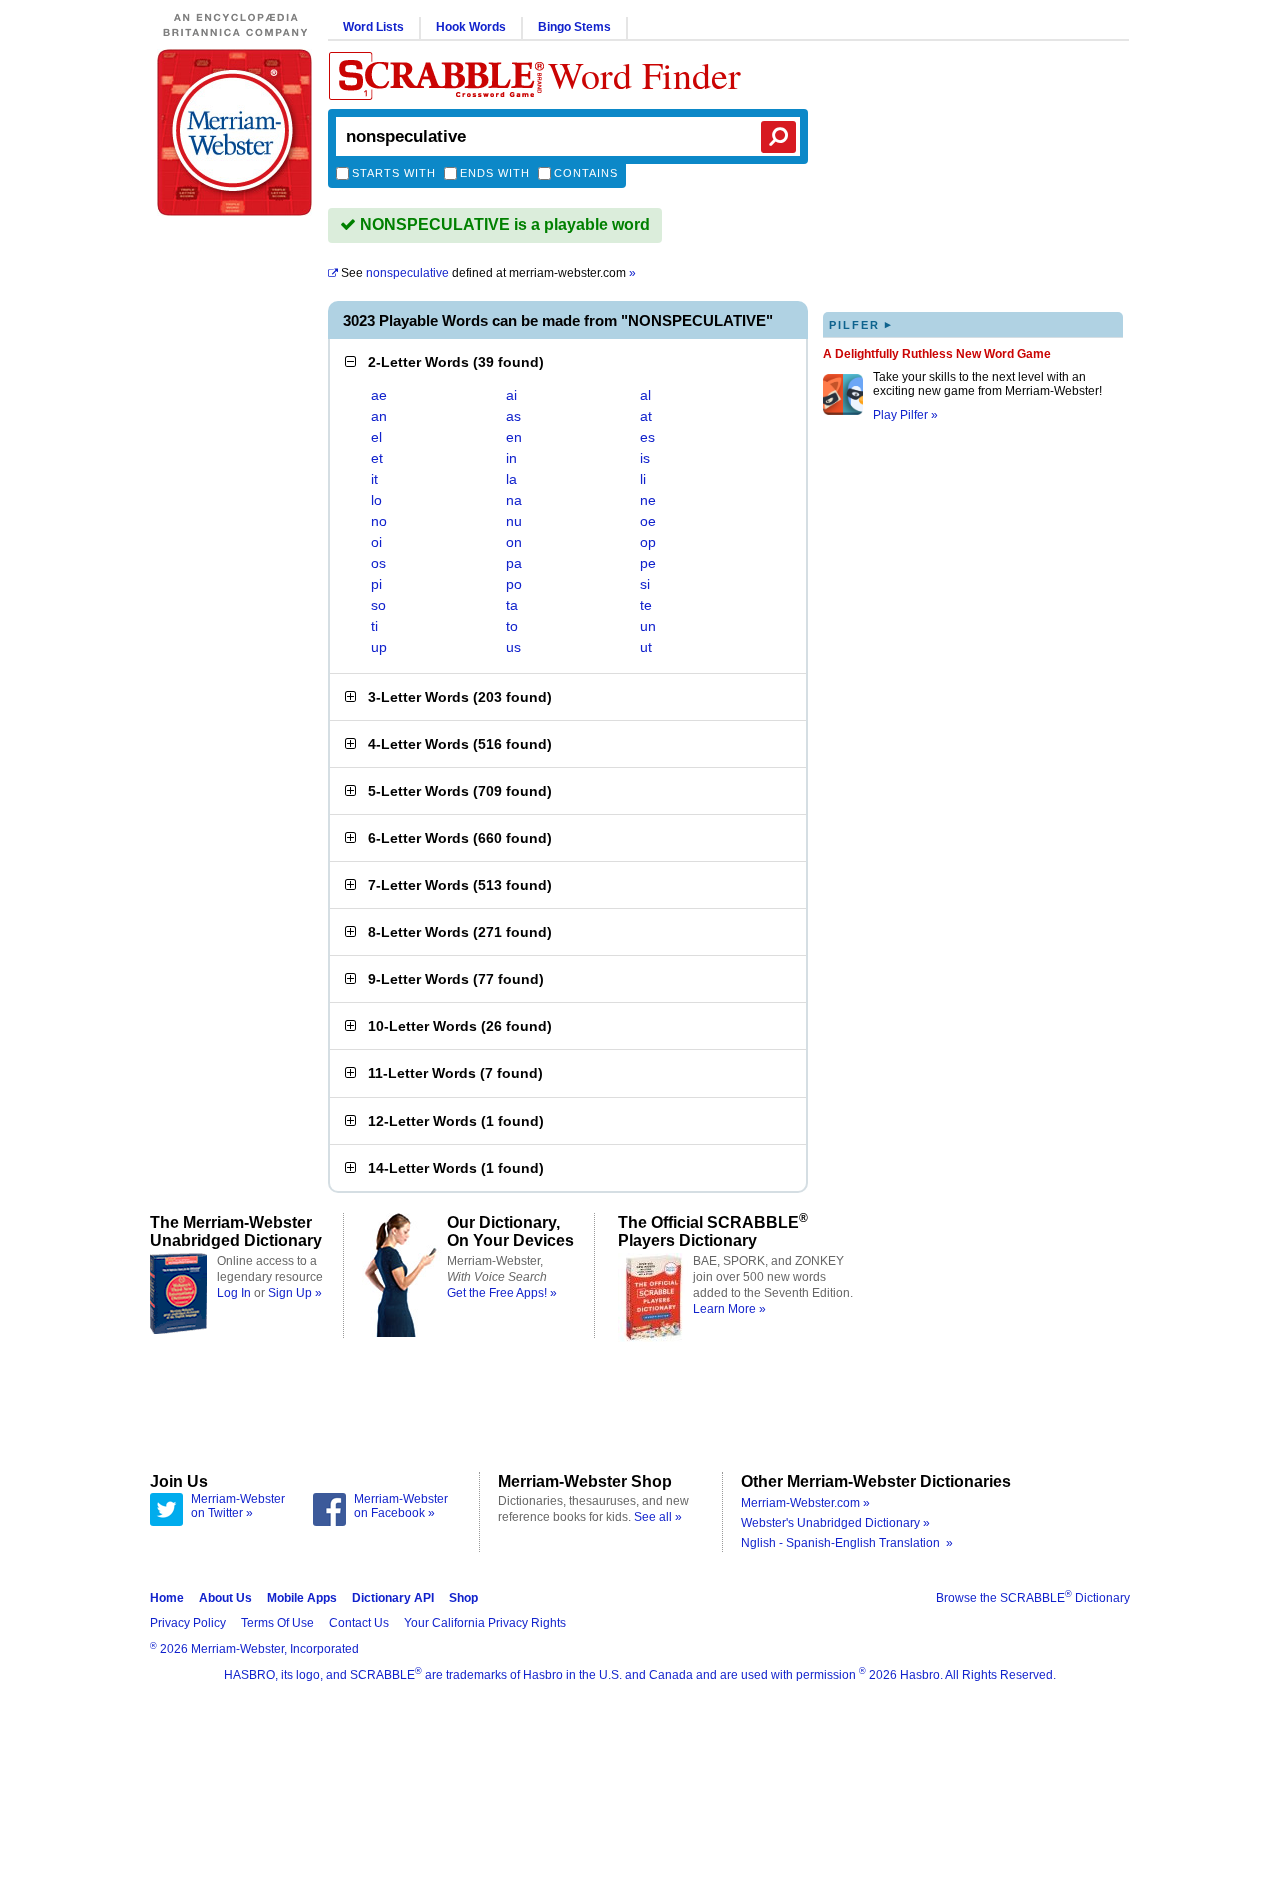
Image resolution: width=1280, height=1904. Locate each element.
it (374, 479)
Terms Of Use (277, 1623)
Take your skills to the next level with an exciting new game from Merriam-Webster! (987, 384)
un (648, 626)
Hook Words (471, 27)
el (376, 437)
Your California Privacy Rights (485, 1623)
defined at (488, 273)
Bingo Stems (574, 27)
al (645, 395)
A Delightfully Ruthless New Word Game (937, 354)
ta (512, 605)
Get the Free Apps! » (502, 1293)
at (646, 416)
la (511, 479)
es (647, 437)
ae (379, 395)
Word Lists (373, 27)
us (513, 647)
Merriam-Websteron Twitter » (238, 1506)
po (514, 584)
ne (648, 500)
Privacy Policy (188, 1623)
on (514, 542)
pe (648, 563)
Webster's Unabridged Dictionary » (835, 1523)
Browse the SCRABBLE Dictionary (1033, 1598)
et (377, 458)
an (379, 416)
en (514, 437)
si (645, 584)
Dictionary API (393, 1598)
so (378, 605)
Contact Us (359, 1623)
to (512, 626)
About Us (225, 1598)
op (648, 542)
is (645, 458)
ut (646, 647)
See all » (658, 1517)
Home (167, 1598)
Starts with (394, 173)
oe (648, 521)
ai (511, 395)
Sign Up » (295, 1293)
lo (376, 500)
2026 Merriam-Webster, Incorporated (254, 1649)
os (378, 563)
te (646, 605)
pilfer (861, 324)
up (379, 647)
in (511, 458)
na (514, 500)
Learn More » (729, 1309)
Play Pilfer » (905, 415)
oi (376, 542)
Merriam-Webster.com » (805, 1503)
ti (374, 626)
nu (514, 521)
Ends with (495, 173)
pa (514, 563)
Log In (234, 1293)
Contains (586, 173)
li (643, 479)
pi (376, 584)
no (379, 521)
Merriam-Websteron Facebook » (401, 1506)
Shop (463, 1598)
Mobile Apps (302, 1598)
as (513, 416)
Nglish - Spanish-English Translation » (847, 1543)
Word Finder (644, 74)
